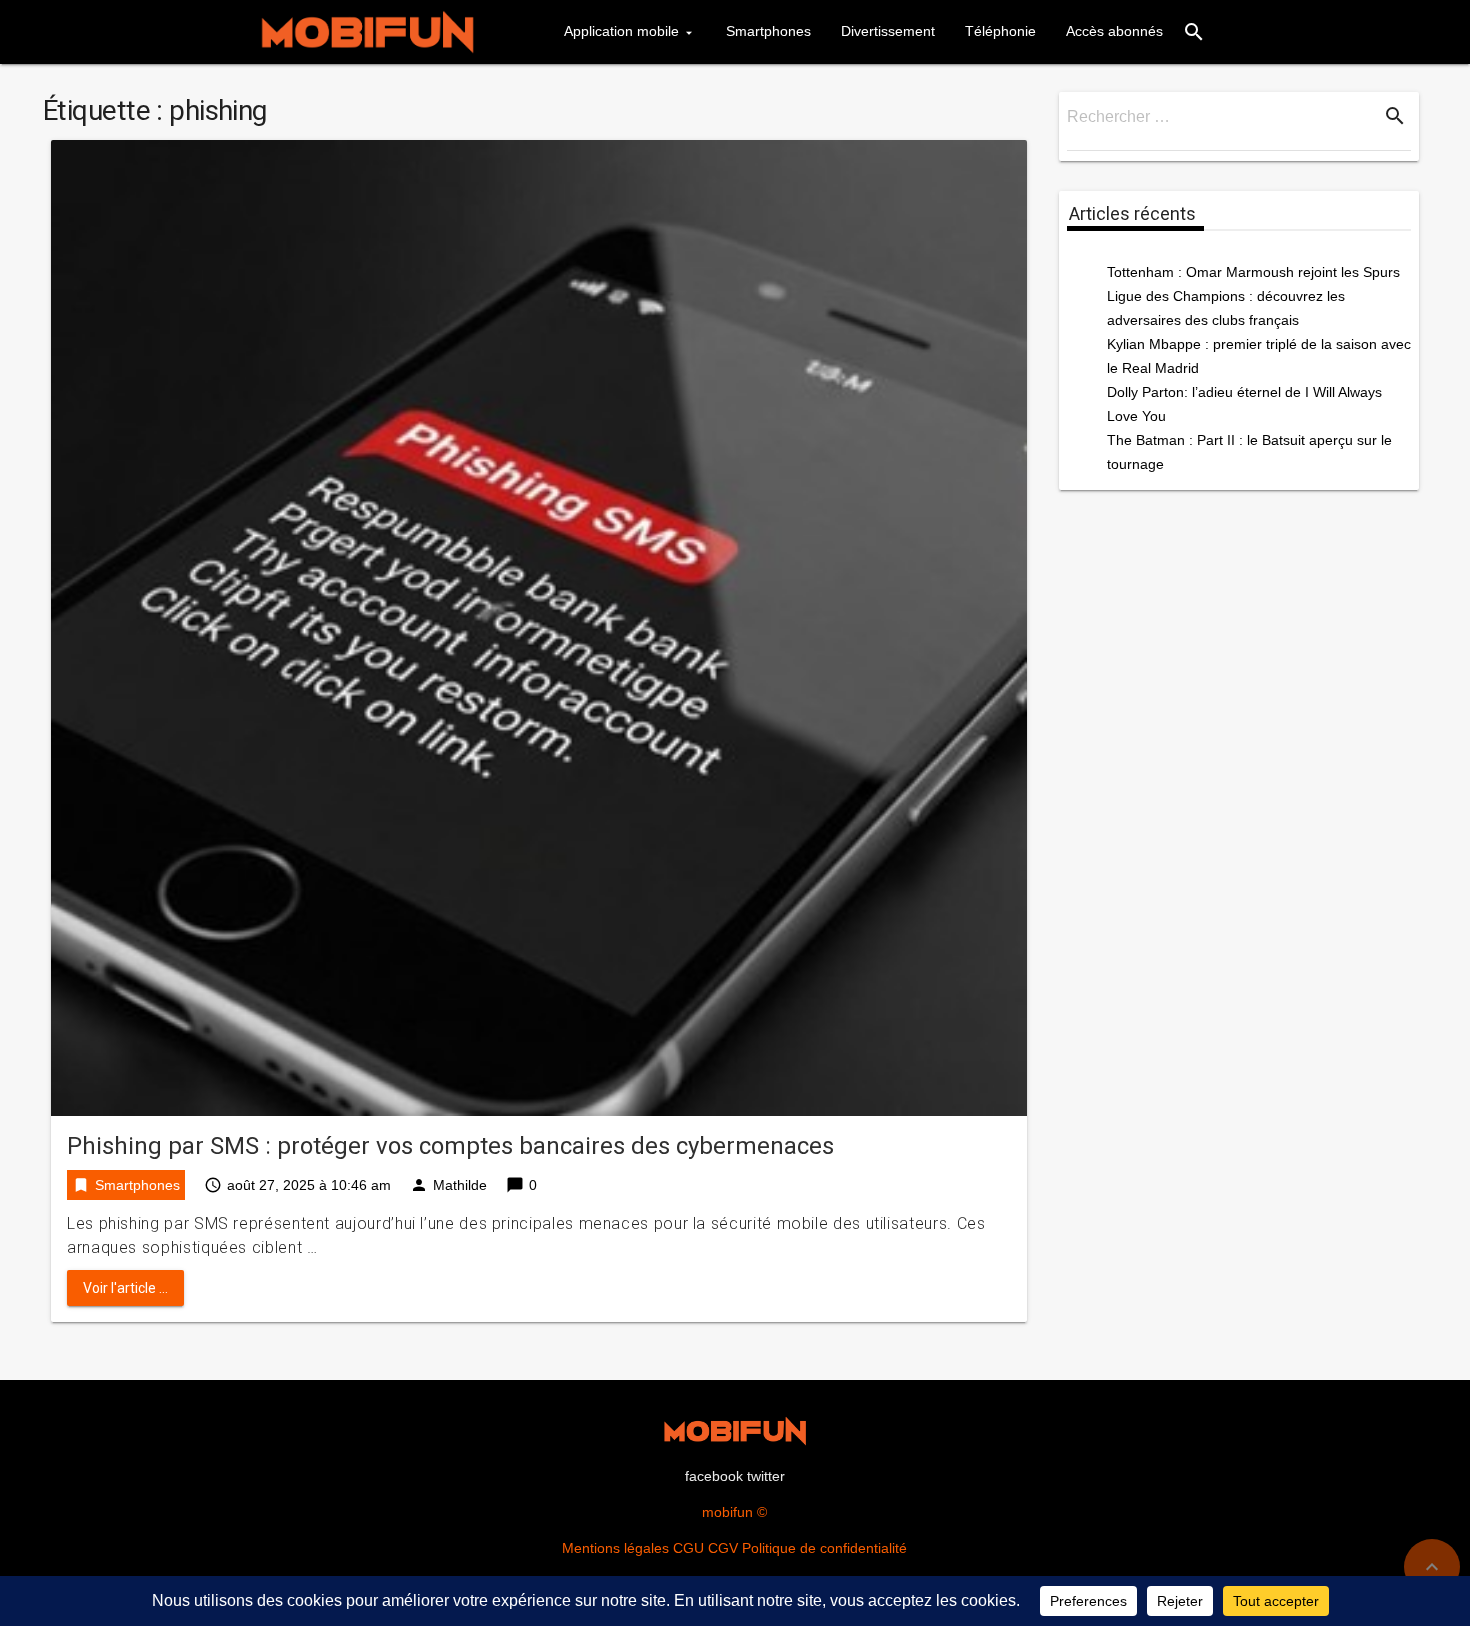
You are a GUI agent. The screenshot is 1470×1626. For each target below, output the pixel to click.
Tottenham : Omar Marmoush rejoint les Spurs (1253, 272)
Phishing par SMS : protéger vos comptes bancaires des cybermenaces (450, 1146)
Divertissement (888, 31)
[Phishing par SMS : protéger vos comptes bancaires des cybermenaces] (539, 626)
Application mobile (621, 31)
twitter (766, 1476)
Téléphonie (1000, 31)
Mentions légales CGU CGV (650, 1548)
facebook (714, 1476)
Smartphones (768, 31)
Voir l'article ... (125, 1288)
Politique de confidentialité (824, 1548)
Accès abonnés (1114, 31)
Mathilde (460, 1185)
